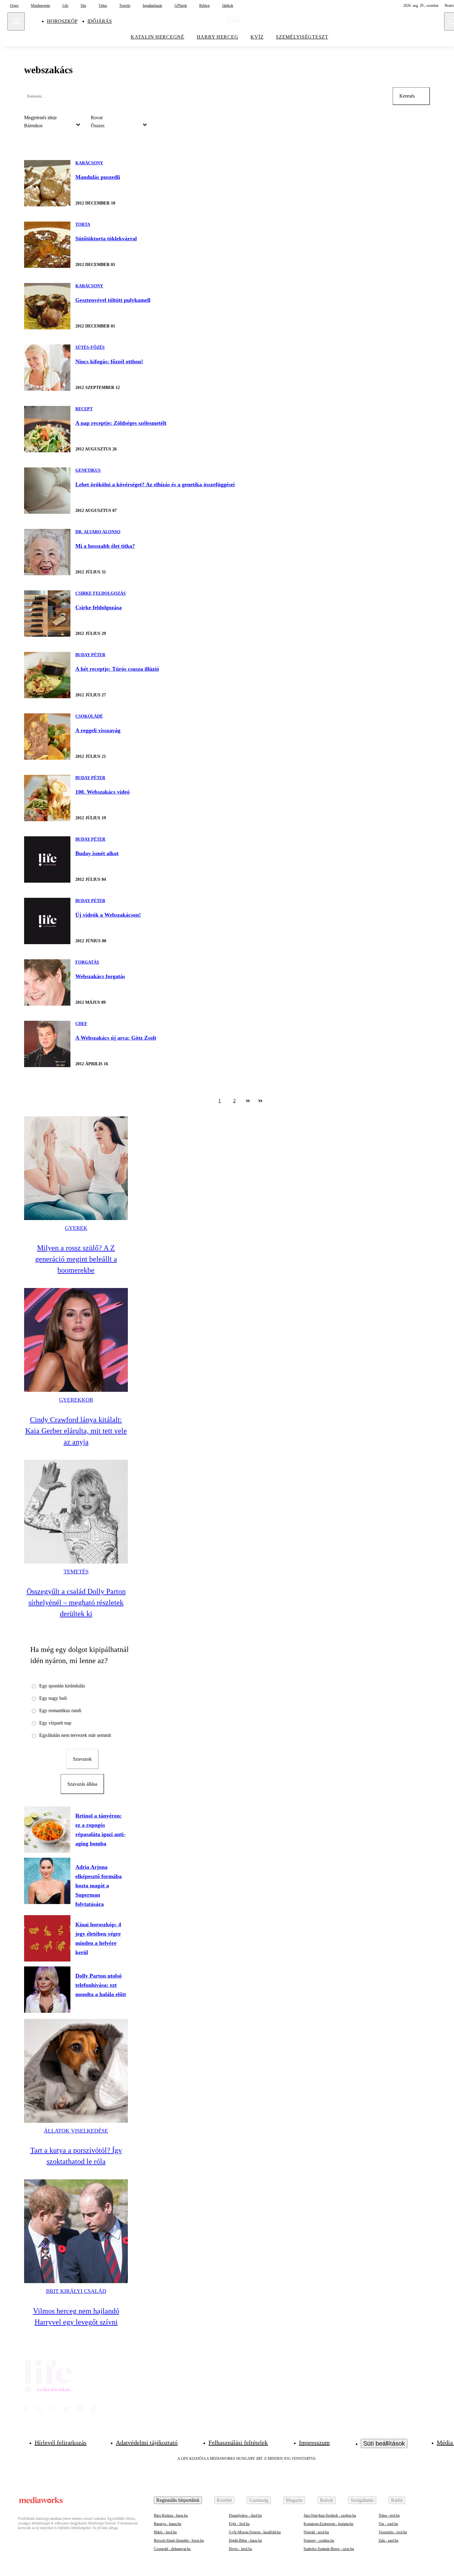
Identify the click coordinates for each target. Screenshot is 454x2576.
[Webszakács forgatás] (47, 982)
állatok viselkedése (76, 2131)
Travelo (125, 6)
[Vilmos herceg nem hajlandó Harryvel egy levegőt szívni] (76, 2231)
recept (84, 409)
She (83, 6)
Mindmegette (40, 6)
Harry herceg (218, 37)
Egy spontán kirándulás (62, 1686)
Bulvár (327, 2500)
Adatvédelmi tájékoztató (147, 2443)
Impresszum (314, 2443)
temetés (76, 1572)
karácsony (89, 163)
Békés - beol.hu (165, 2532)
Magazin (294, 2500)
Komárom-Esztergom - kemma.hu (328, 2524)
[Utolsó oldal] (260, 1101)
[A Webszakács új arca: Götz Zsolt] (47, 1044)
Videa (103, 6)
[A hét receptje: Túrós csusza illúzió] (47, 675)
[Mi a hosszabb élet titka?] (47, 552)
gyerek (76, 1228)
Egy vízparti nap (55, 1723)
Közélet (224, 2500)
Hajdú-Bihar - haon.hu (245, 2540)
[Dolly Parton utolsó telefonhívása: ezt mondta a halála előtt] (47, 1990)
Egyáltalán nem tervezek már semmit (75, 1735)
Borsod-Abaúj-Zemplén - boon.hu (179, 2540)
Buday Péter (90, 655)
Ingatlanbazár (152, 6)
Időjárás (100, 21)
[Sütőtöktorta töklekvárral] (47, 245)
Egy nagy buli (53, 1698)
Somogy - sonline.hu (319, 2540)
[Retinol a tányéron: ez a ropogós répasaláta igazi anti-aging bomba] (47, 1830)
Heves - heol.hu (240, 2549)
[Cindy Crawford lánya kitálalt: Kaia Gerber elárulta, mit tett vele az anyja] (76, 1340)
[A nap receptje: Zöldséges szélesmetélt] (47, 429)
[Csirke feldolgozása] (47, 614)
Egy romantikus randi (60, 1710)
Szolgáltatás (362, 2500)
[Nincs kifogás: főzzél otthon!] (47, 368)
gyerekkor (76, 1400)
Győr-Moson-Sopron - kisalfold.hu (255, 2532)
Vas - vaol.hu (388, 2524)
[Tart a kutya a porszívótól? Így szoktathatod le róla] (76, 2071)
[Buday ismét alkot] (47, 859)
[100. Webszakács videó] (47, 798)
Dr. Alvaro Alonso (98, 532)
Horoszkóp (62, 21)
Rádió (397, 2500)
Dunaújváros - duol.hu (245, 2515)
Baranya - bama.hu (168, 2524)
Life (65, 6)
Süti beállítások (384, 2443)
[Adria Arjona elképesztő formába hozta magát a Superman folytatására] (47, 1881)
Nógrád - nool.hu (316, 2532)
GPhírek (181, 6)
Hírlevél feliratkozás (61, 2443)
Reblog (204, 6)
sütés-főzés (90, 347)
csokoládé (89, 716)
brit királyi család (76, 2291)
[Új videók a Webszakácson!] (47, 921)
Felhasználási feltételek (238, 2443)
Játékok (228, 6)
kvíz (257, 37)
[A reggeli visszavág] (47, 737)
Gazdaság (259, 2500)
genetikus (88, 470)
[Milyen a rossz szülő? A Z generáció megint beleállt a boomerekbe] (76, 1168)
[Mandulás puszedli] (47, 183)
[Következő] (248, 1101)
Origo (14, 6)
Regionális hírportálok (178, 2500)
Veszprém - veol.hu (393, 2532)
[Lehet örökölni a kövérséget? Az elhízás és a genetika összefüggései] (47, 491)
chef (81, 1024)
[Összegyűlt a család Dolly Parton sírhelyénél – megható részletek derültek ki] (76, 1512)
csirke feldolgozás (101, 593)
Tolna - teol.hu (389, 2515)
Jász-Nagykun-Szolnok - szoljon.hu (330, 2515)
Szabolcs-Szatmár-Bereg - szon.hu (329, 2549)
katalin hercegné (158, 37)
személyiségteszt (302, 37)
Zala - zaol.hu (389, 2540)
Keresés (407, 96)
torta (83, 224)
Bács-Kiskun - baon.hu (171, 2515)
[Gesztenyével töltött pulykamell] (47, 306)
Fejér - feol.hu (239, 2524)
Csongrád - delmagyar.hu (172, 2549)
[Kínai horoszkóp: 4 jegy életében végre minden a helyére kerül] (47, 1938)
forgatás (87, 962)
